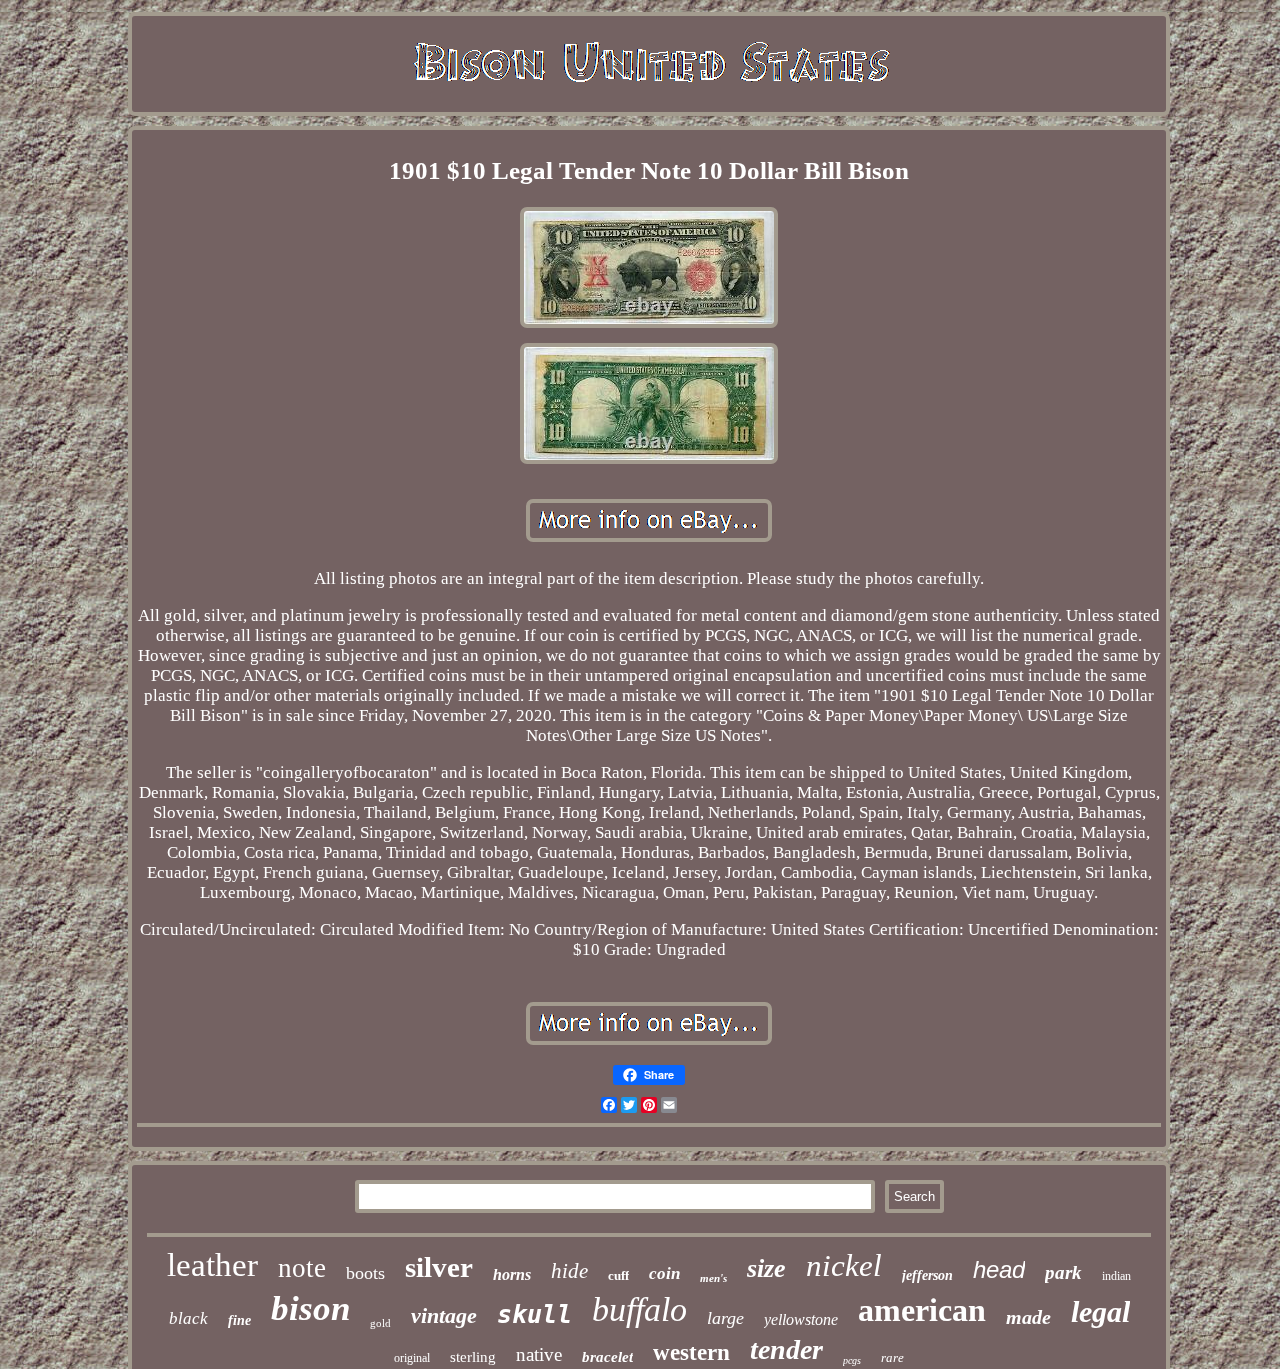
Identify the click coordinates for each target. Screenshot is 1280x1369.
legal (1100, 1311)
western (691, 1352)
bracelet (607, 1357)
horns (512, 1274)
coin (664, 1273)
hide (569, 1271)
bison (310, 1308)
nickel (844, 1265)
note (302, 1268)
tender (786, 1349)
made (1028, 1317)
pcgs (852, 1360)
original (412, 1358)
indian (1116, 1276)
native (539, 1354)
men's (713, 1278)
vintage (444, 1315)
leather (212, 1265)
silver (439, 1267)
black (188, 1318)
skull (534, 1314)
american (922, 1310)
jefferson (927, 1275)
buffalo (639, 1309)
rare (892, 1357)
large (725, 1318)
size (766, 1268)
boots (365, 1273)
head (999, 1269)
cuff (618, 1275)
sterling (473, 1357)
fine (239, 1320)
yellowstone (801, 1319)
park (1063, 1272)
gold (380, 1323)
